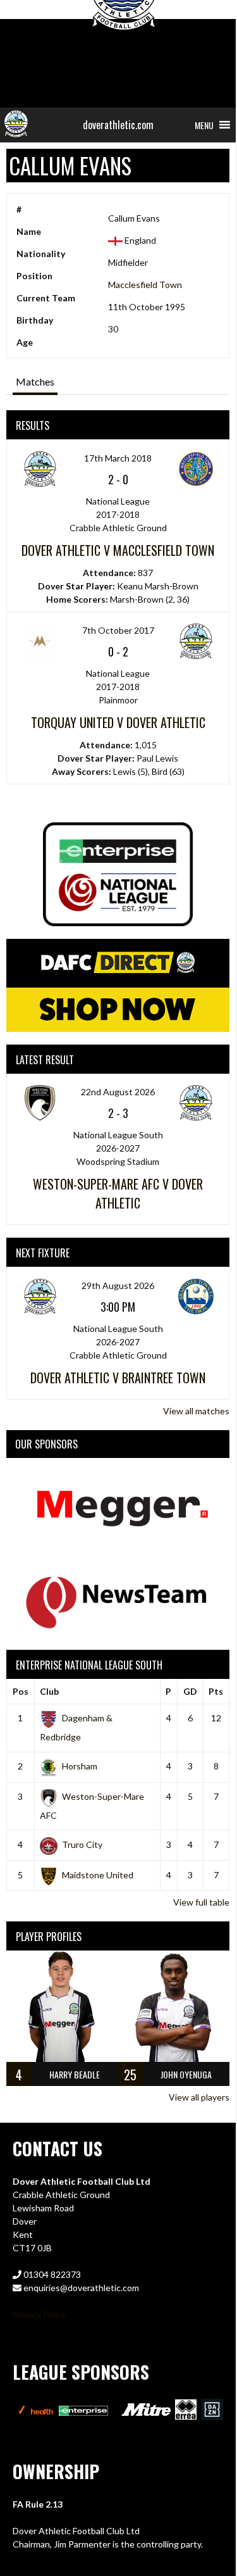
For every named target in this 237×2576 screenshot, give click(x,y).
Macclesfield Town (145, 285)
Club (49, 1691)
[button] (204, 125)
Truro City (82, 1844)
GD (190, 1691)
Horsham (80, 1766)
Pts (216, 1691)
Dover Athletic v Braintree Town (118, 1378)
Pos (21, 1691)
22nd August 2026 (118, 1092)
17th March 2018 (118, 458)
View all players (199, 2097)
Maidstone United (98, 1875)
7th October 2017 (118, 630)
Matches (35, 381)
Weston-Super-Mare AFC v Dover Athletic (118, 1193)
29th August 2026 (118, 1285)
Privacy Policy (39, 2314)
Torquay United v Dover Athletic (118, 722)
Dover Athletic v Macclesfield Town (118, 550)
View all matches (196, 1411)
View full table (201, 1902)
